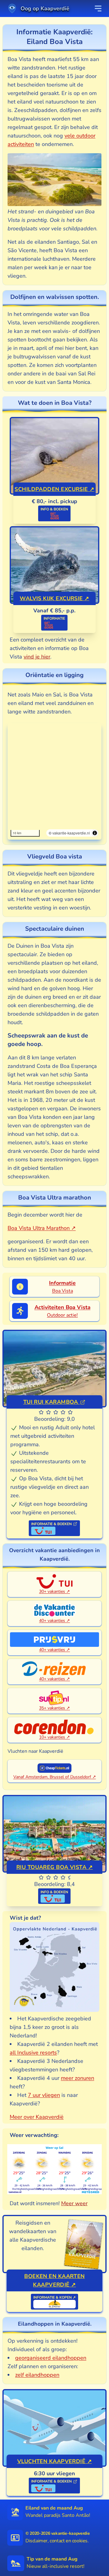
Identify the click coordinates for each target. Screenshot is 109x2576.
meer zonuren (78, 2078)
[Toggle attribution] (95, 833)
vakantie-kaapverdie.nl (71, 833)
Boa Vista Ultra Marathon (42, 1228)
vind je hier (37, 657)
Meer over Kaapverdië (37, 2117)
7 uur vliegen (44, 2095)
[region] (54, 781)
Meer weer (74, 2203)
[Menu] (98, 8)
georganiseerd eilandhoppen (51, 2358)
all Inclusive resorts (33, 2053)
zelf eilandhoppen (37, 2375)
